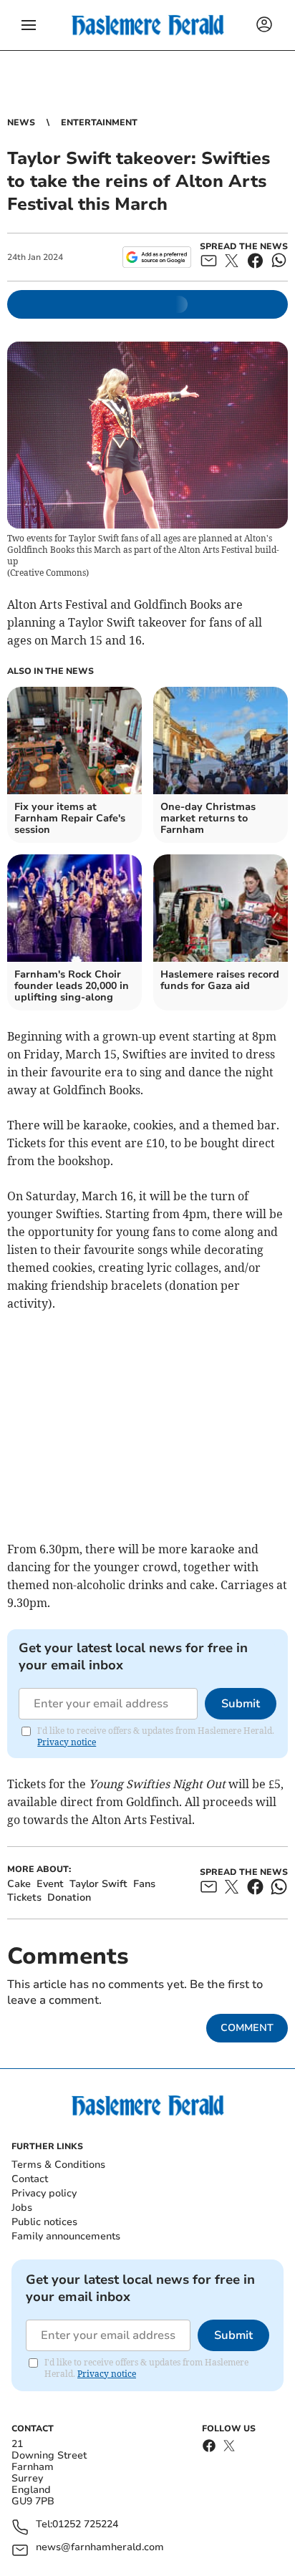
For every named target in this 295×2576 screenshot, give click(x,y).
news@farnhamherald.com (100, 2548)
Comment (247, 2028)
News (21, 122)
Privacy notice (67, 1742)
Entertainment (99, 122)
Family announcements (66, 2236)
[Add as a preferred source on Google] (156, 257)
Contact (30, 2179)
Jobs (22, 2208)
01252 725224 (85, 2525)
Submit (241, 1704)
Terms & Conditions (58, 2165)
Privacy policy (44, 2193)
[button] (29, 25)
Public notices (44, 2222)
